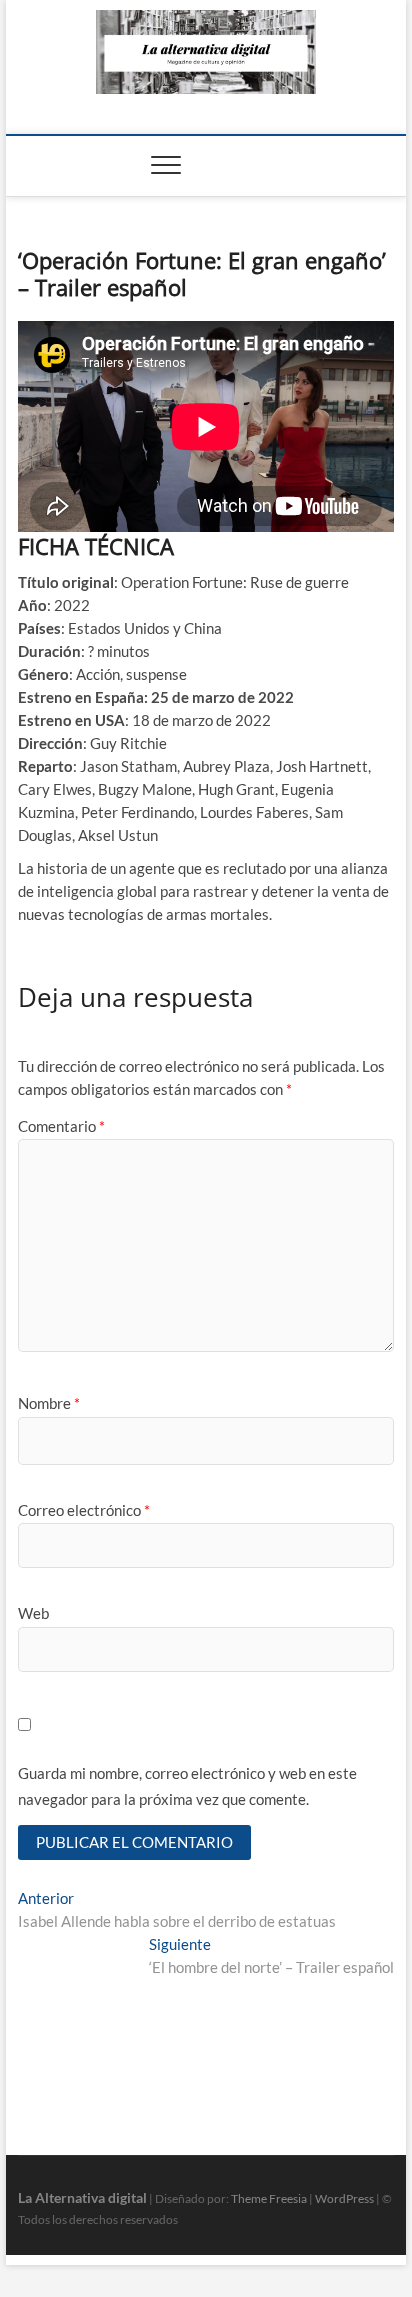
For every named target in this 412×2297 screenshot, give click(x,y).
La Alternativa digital (82, 2197)
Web (33, 1613)
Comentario (61, 1126)
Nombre (49, 1403)
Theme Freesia (269, 2198)
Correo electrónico (84, 1510)
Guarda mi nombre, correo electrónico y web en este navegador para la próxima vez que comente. (187, 1786)
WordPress (344, 2198)
